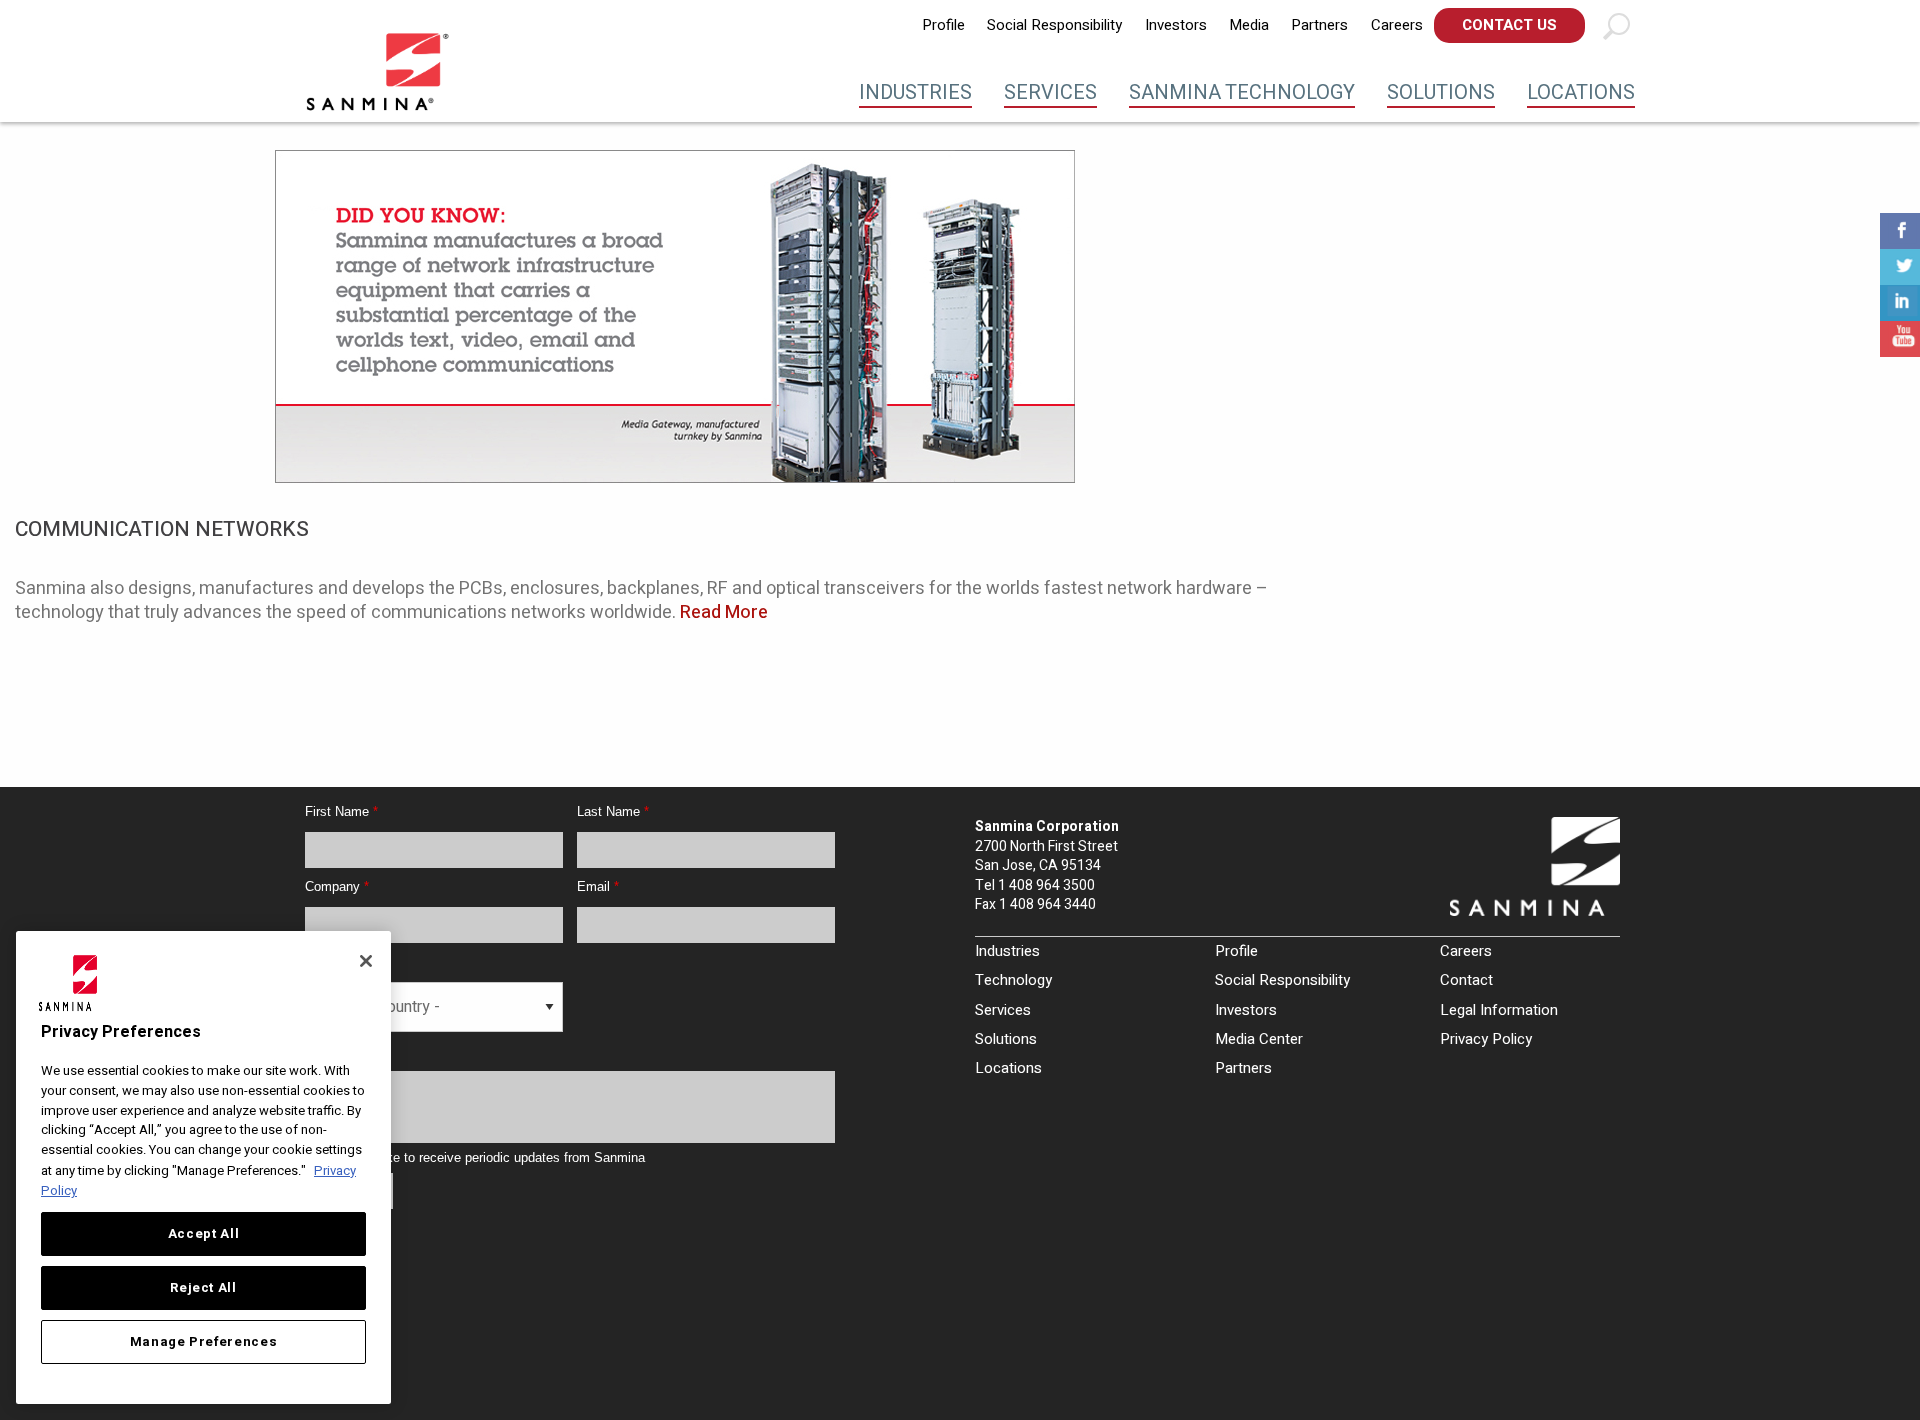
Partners (1319, 25)
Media (1249, 25)
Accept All (204, 1234)
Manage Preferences (204, 1342)
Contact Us (1509, 25)
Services (1050, 92)
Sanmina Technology (1242, 92)
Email (598, 886)
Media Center (1259, 1039)
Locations (1581, 92)
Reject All (203, 1288)
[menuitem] (943, 25)
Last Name (613, 811)
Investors (1176, 25)
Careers (1397, 25)
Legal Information (1499, 1010)
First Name (341, 811)
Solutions (1441, 92)
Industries (915, 92)
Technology (1013, 980)
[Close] (366, 961)
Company (337, 886)
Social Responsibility (1054, 25)
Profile (943, 25)
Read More (724, 612)
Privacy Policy (1486, 1039)
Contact (1466, 980)
